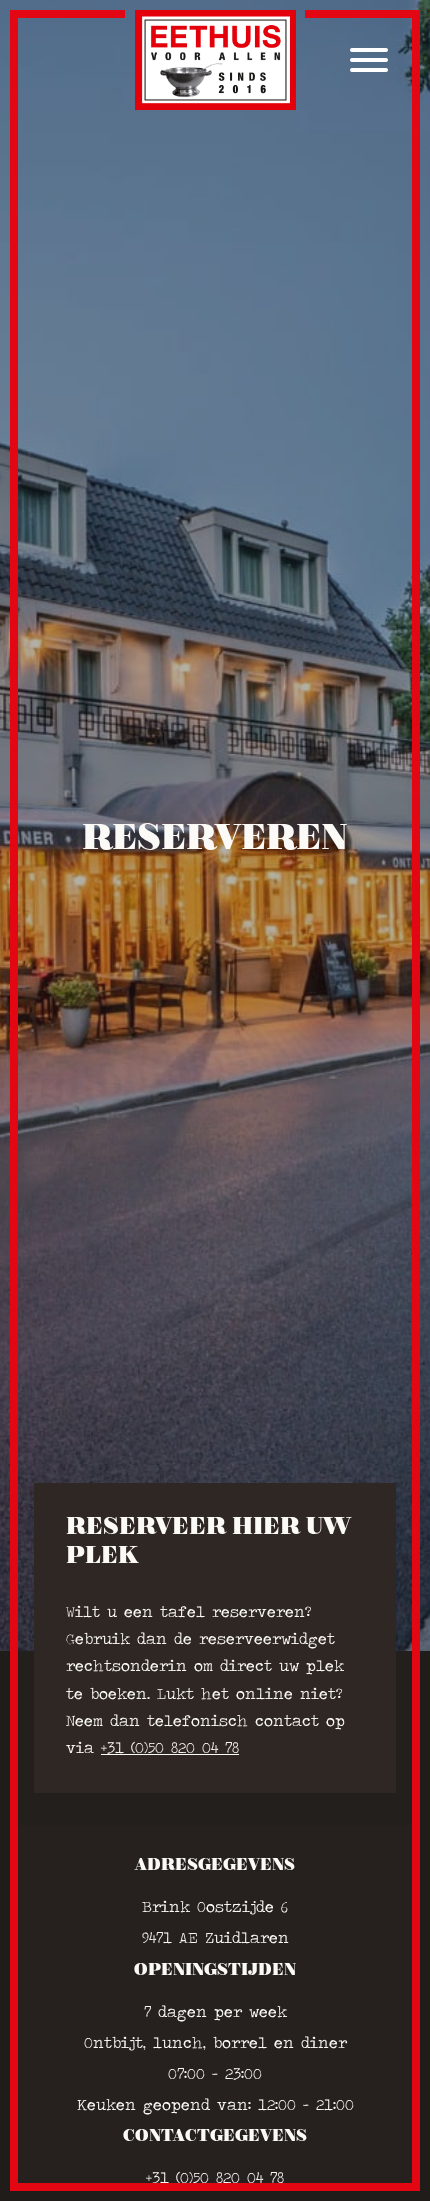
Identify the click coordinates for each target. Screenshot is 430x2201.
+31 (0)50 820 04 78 (170, 1747)
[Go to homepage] (215, 60)
